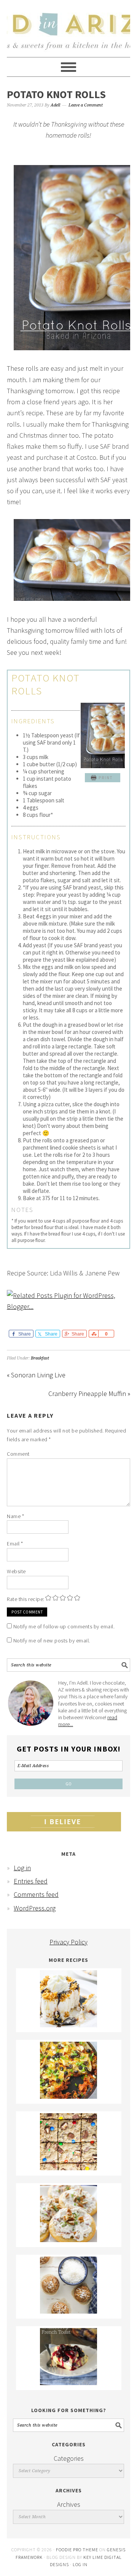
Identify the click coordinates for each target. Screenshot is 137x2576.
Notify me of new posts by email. (52, 1641)
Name (15, 1516)
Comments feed (36, 1894)
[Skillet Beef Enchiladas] (68, 2096)
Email (15, 1544)
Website (16, 1571)
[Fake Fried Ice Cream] (68, 2025)
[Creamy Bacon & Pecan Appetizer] (68, 2240)
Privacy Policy (68, 1942)
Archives (69, 2504)
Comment (18, 1454)
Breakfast (40, 1358)
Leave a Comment (86, 105)
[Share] (93, 1334)
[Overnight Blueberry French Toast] (68, 2383)
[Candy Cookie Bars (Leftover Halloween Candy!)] (68, 2168)
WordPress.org (35, 1908)
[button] (102, 778)
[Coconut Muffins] (68, 2311)
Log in (22, 1868)
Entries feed (31, 1881)
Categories (69, 2458)
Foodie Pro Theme (77, 2550)
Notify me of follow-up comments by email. (64, 1626)
